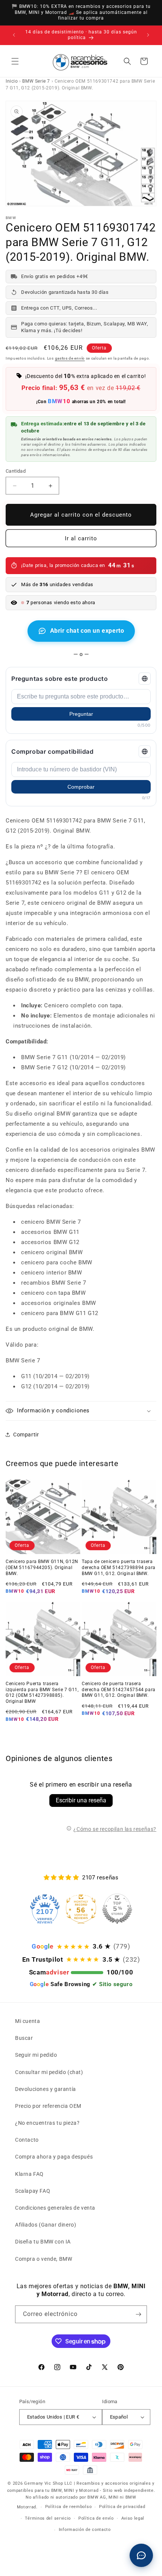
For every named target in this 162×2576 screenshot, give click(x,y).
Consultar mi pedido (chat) (49, 2072)
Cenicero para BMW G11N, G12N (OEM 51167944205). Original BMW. (42, 1567)
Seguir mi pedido (36, 2055)
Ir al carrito (81, 538)
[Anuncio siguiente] (148, 35)
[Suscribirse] (138, 2314)
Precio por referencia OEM (48, 2106)
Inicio (12, 81)
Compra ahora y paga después (54, 2157)
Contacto (27, 2140)
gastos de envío (70, 358)
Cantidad (16, 471)
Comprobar (81, 787)
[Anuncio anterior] (14, 35)
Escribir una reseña (81, 1800)
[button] (15, 61)
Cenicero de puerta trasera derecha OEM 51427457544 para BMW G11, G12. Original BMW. (119, 1689)
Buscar (24, 2038)
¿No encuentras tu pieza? (47, 2123)
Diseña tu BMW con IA (43, 2242)
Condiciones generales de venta (55, 2208)
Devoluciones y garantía (46, 2089)
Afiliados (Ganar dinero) (46, 2225)
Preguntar (81, 714)
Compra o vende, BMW (44, 2259)
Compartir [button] (26, 1435)
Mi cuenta (28, 2021)
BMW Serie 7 (36, 81)
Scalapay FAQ (33, 2191)
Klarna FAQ (29, 2174)
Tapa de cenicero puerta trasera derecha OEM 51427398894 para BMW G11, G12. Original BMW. (119, 1567)
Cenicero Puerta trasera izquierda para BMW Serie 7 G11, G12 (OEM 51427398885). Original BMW (42, 1692)
